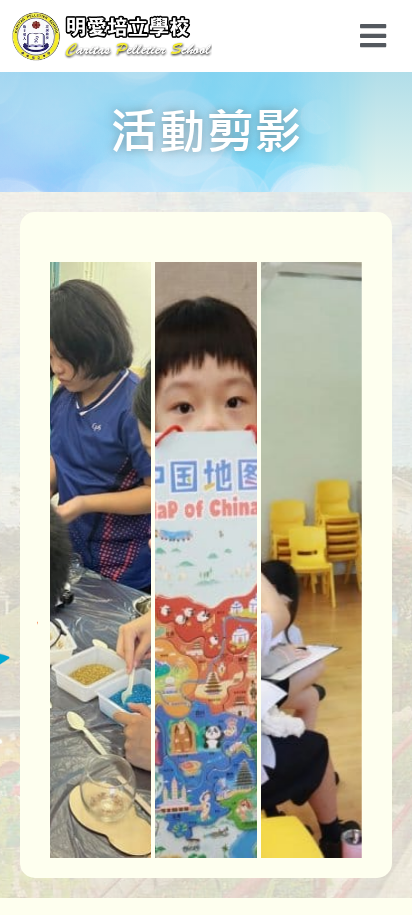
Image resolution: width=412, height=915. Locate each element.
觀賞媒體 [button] (108, 596)
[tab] (100, 560)
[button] (372, 35)
